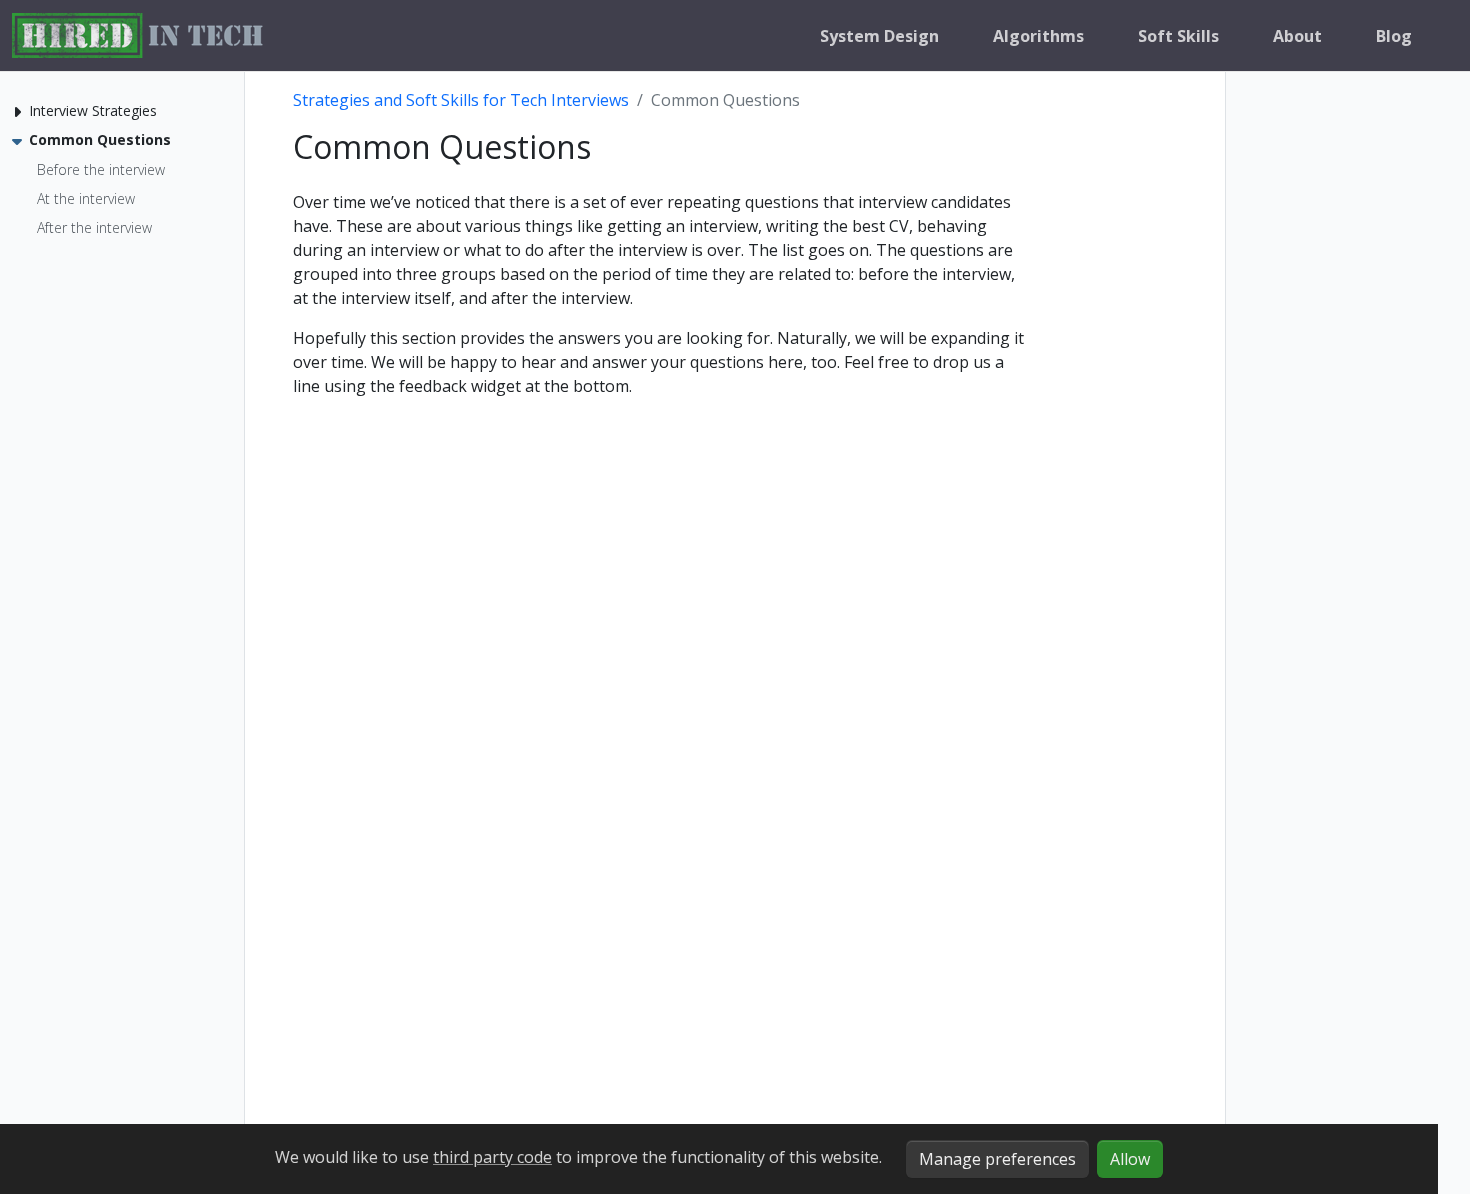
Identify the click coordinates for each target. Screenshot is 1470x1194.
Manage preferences (997, 1159)
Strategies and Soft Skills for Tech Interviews (461, 100)
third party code (492, 1157)
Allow (1130, 1159)
